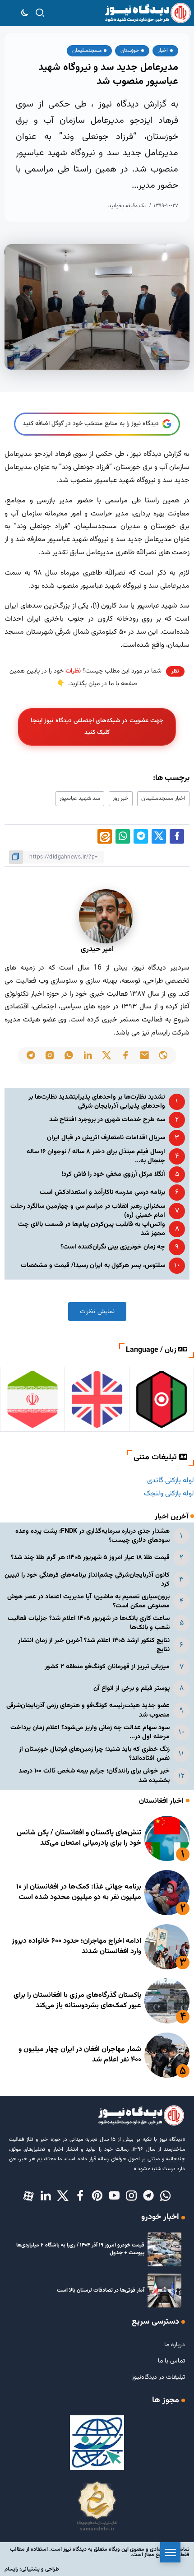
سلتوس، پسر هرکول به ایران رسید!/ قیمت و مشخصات (93, 1265)
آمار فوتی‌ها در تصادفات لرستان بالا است (101, 2290)
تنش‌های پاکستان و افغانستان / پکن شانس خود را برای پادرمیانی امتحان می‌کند (79, 1838)
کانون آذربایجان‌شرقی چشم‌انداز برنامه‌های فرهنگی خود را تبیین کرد (87, 1580)
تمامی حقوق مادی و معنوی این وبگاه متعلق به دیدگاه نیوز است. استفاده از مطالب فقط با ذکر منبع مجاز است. (100, 2552)
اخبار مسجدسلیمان (163, 798)
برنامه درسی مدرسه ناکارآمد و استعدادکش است (102, 1192)
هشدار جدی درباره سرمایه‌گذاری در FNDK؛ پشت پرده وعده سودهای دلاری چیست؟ (92, 1536)
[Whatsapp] (166, 2196)
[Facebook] (80, 2196)
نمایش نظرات (97, 1311)
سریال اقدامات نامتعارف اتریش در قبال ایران (106, 1138)
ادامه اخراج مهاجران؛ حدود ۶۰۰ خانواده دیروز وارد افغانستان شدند (76, 1946)
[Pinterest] (97, 2196)
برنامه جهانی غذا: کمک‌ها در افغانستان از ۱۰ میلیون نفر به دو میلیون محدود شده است (79, 1892)
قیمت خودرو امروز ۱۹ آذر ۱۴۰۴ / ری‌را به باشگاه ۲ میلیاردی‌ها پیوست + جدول (80, 2249)
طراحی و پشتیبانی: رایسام (32, 2569)
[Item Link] (167, 1838)
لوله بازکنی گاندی (171, 1481)
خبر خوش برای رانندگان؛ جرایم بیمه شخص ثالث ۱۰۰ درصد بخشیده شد (94, 1775)
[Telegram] (148, 2196)
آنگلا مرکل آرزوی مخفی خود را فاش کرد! (113, 1174)
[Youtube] (114, 2196)
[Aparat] (28, 2196)
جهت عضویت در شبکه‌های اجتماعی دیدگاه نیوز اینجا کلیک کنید (97, 726)
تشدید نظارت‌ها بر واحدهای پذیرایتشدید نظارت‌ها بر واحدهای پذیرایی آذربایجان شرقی (97, 1102)
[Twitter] (63, 2196)
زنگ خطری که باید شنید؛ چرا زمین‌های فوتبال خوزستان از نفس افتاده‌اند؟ (94, 1754)
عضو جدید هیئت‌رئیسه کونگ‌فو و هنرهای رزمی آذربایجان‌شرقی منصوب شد (88, 1710)
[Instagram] (131, 2196)
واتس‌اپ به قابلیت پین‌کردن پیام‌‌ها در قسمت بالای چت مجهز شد (92, 1229)
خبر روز (121, 798)
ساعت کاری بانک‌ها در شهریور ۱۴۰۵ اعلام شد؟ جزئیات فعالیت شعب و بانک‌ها (89, 1623)
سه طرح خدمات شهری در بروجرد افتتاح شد (107, 1120)
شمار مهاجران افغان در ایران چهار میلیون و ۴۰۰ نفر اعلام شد (80, 2054)
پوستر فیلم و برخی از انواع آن (132, 1688)
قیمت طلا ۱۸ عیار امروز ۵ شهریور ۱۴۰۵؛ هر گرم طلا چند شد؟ (90, 1557)
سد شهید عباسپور (80, 798)
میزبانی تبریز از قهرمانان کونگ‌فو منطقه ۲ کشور (107, 1667)
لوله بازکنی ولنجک (169, 1494)
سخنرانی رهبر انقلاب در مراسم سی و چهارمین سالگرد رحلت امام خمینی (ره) (88, 1211)
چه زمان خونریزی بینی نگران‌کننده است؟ (113, 1247)
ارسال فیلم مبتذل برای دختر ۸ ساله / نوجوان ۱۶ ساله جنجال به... (96, 1156)
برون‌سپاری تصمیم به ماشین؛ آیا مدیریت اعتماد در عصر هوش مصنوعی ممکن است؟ (88, 1601)
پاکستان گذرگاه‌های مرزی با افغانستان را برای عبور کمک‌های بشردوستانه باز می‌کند (77, 2000)
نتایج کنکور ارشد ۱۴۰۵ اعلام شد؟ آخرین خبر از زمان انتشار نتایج (94, 1645)
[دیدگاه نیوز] (148, 13)
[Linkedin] (46, 2196)
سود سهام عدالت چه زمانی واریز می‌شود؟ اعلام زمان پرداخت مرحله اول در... (90, 1732)
